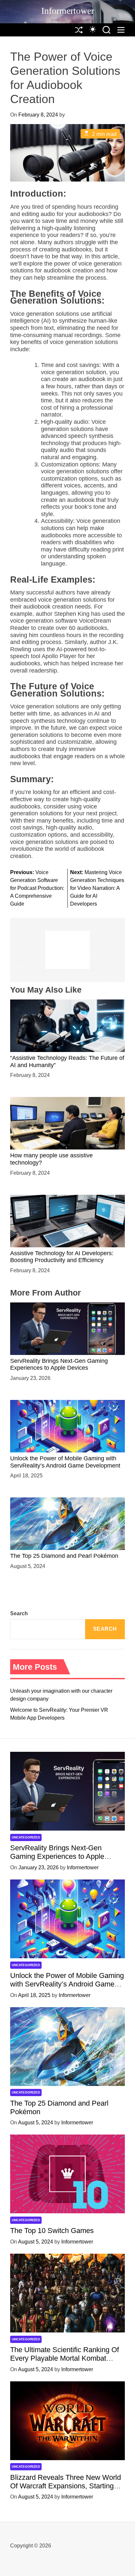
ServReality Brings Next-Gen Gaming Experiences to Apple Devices (59, 1364)
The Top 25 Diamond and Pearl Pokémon (64, 1556)
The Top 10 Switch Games (52, 2231)
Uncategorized (26, 1837)
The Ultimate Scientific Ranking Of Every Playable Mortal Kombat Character (65, 2358)
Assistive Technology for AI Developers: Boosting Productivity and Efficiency (62, 1257)
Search (19, 1613)
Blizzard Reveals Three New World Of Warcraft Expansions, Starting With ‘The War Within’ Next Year (66, 2486)
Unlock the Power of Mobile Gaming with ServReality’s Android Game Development (67, 1984)
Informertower (68, 11)
